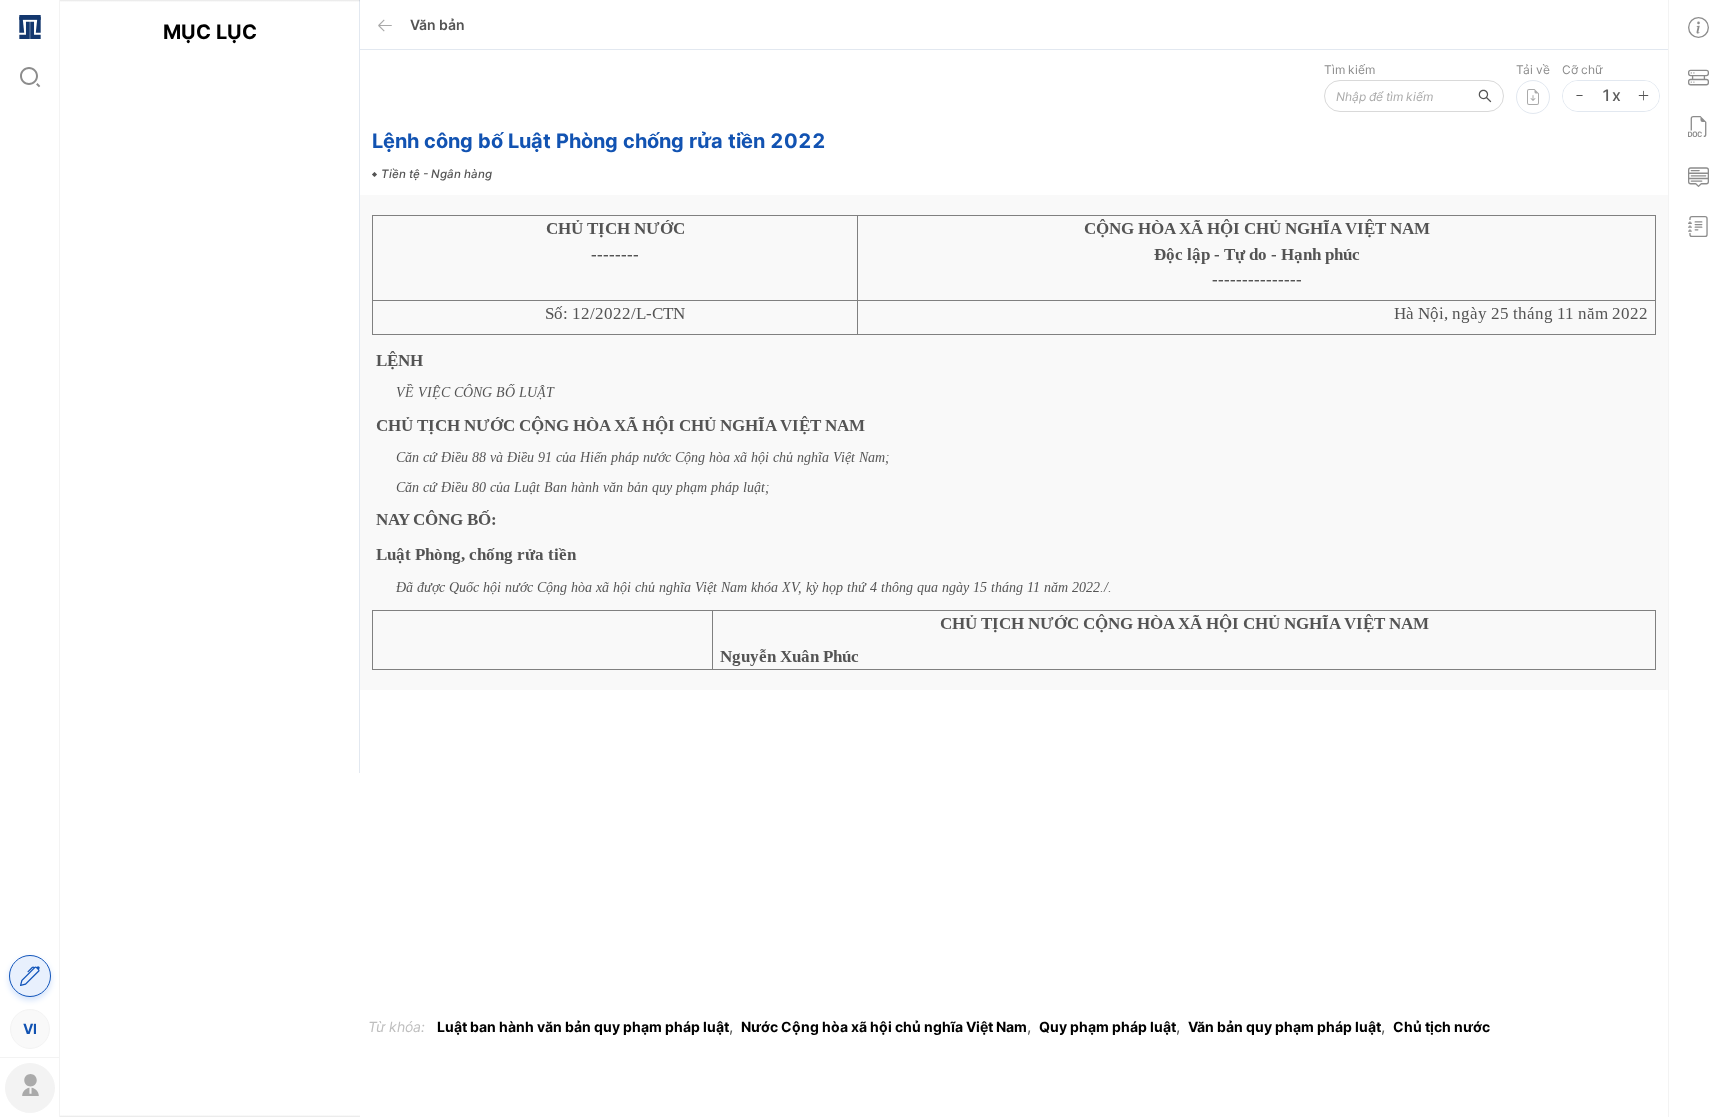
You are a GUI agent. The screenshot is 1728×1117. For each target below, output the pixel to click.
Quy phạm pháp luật (1107, 1026)
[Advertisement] (209, 437)
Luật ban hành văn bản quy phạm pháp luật (583, 1026)
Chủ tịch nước (1441, 1026)
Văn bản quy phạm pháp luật (1284, 1026)
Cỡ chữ (1582, 69)
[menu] (29, 526)
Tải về (1533, 69)
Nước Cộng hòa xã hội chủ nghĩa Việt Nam (884, 1026)
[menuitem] (29, 25)
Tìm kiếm (1349, 69)
